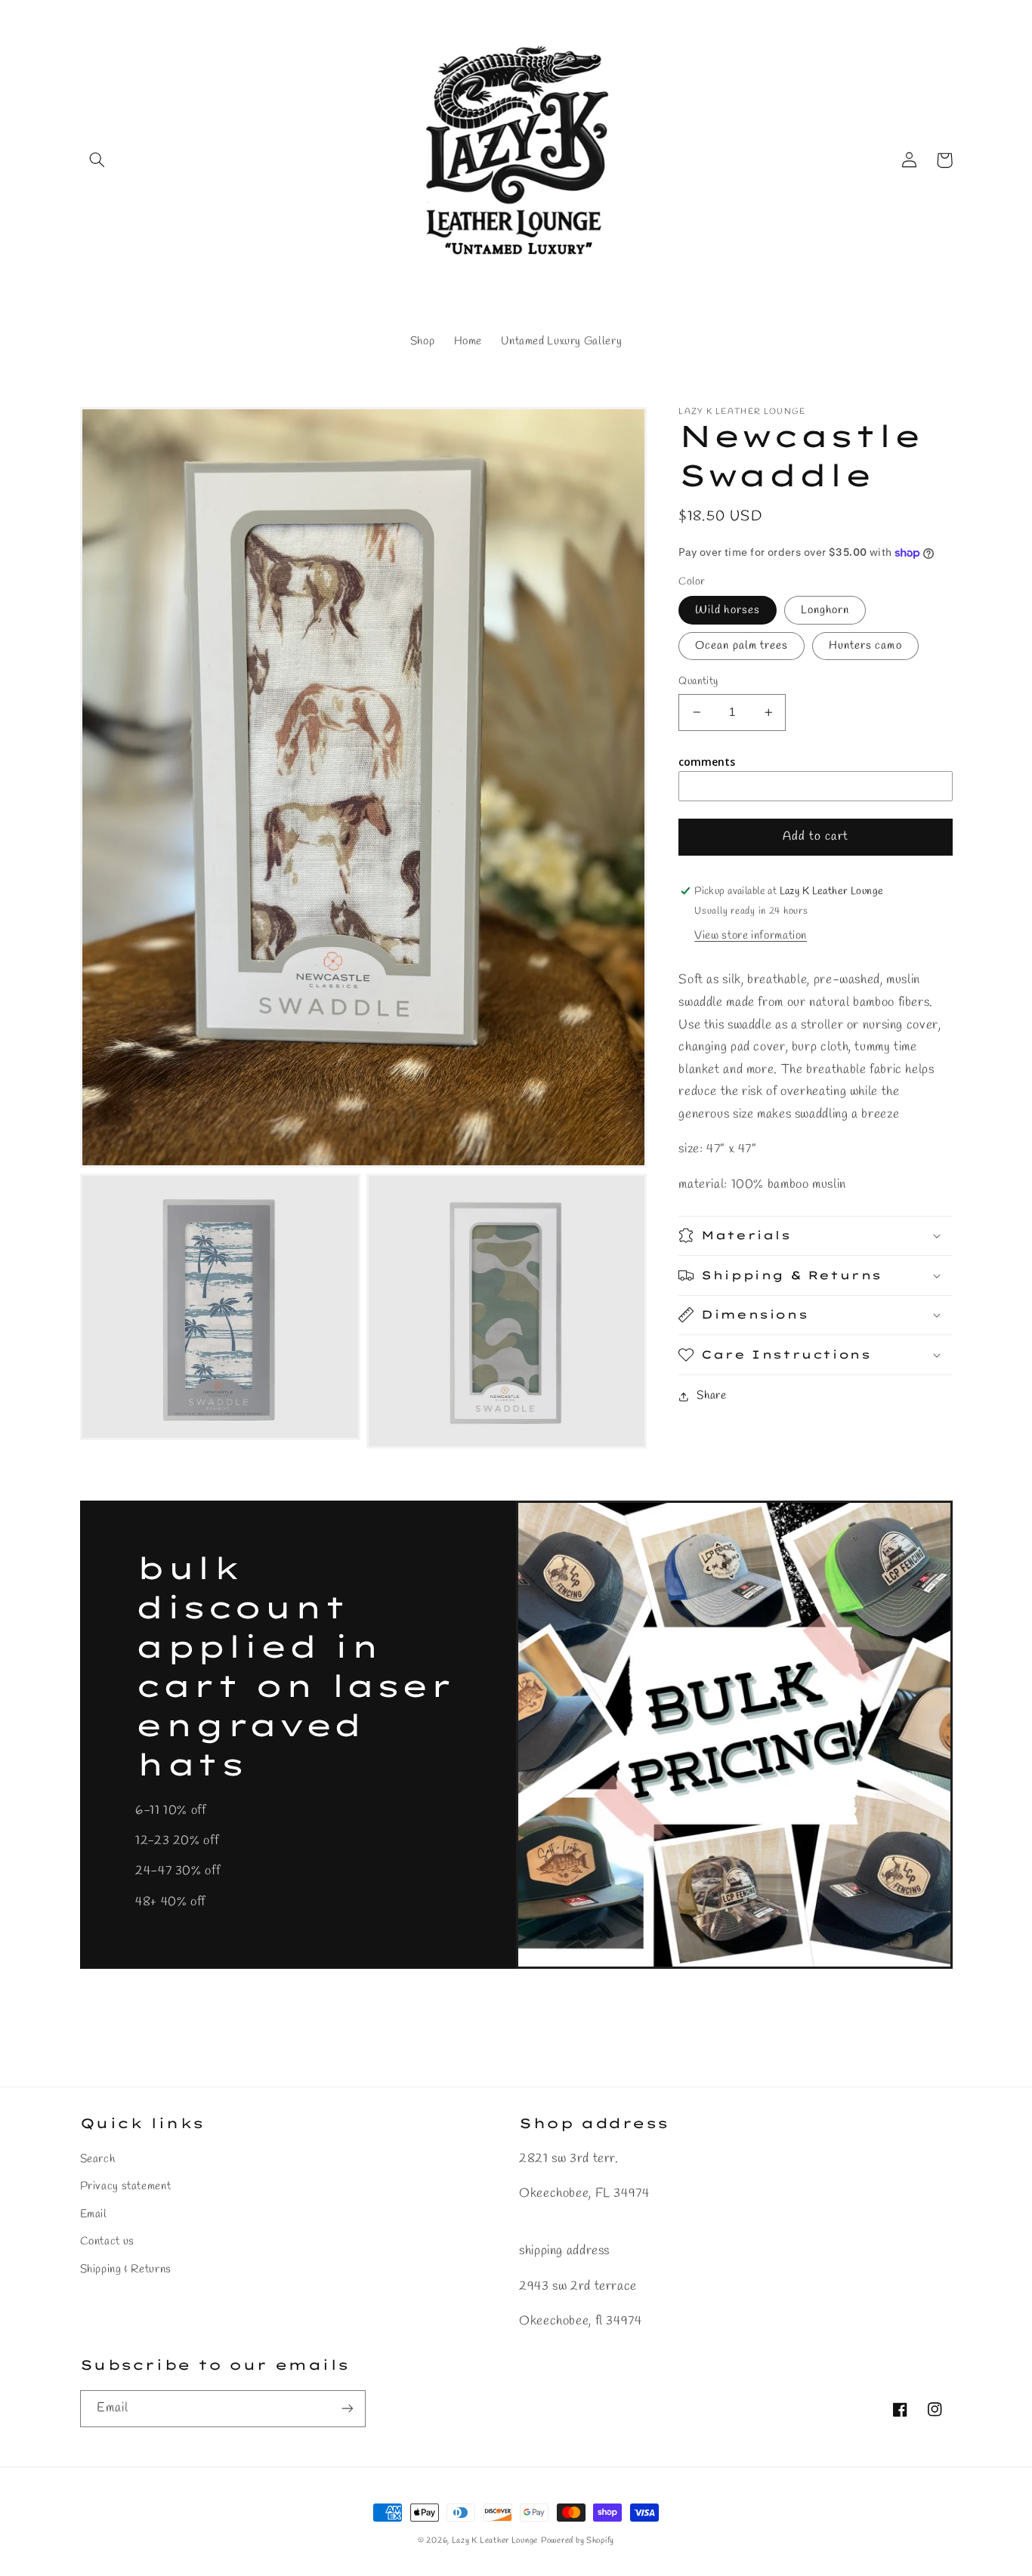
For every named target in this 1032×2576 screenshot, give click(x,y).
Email (94, 2214)
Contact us (107, 2241)
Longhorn (825, 610)
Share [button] (711, 1396)
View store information (751, 936)
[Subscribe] (347, 2409)
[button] (97, 160)
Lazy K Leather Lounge (495, 2541)
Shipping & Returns (126, 2269)
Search (98, 2159)
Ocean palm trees (742, 646)
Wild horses (728, 610)
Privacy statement (126, 2186)
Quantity (698, 681)
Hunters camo (865, 646)
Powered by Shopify (578, 2541)
